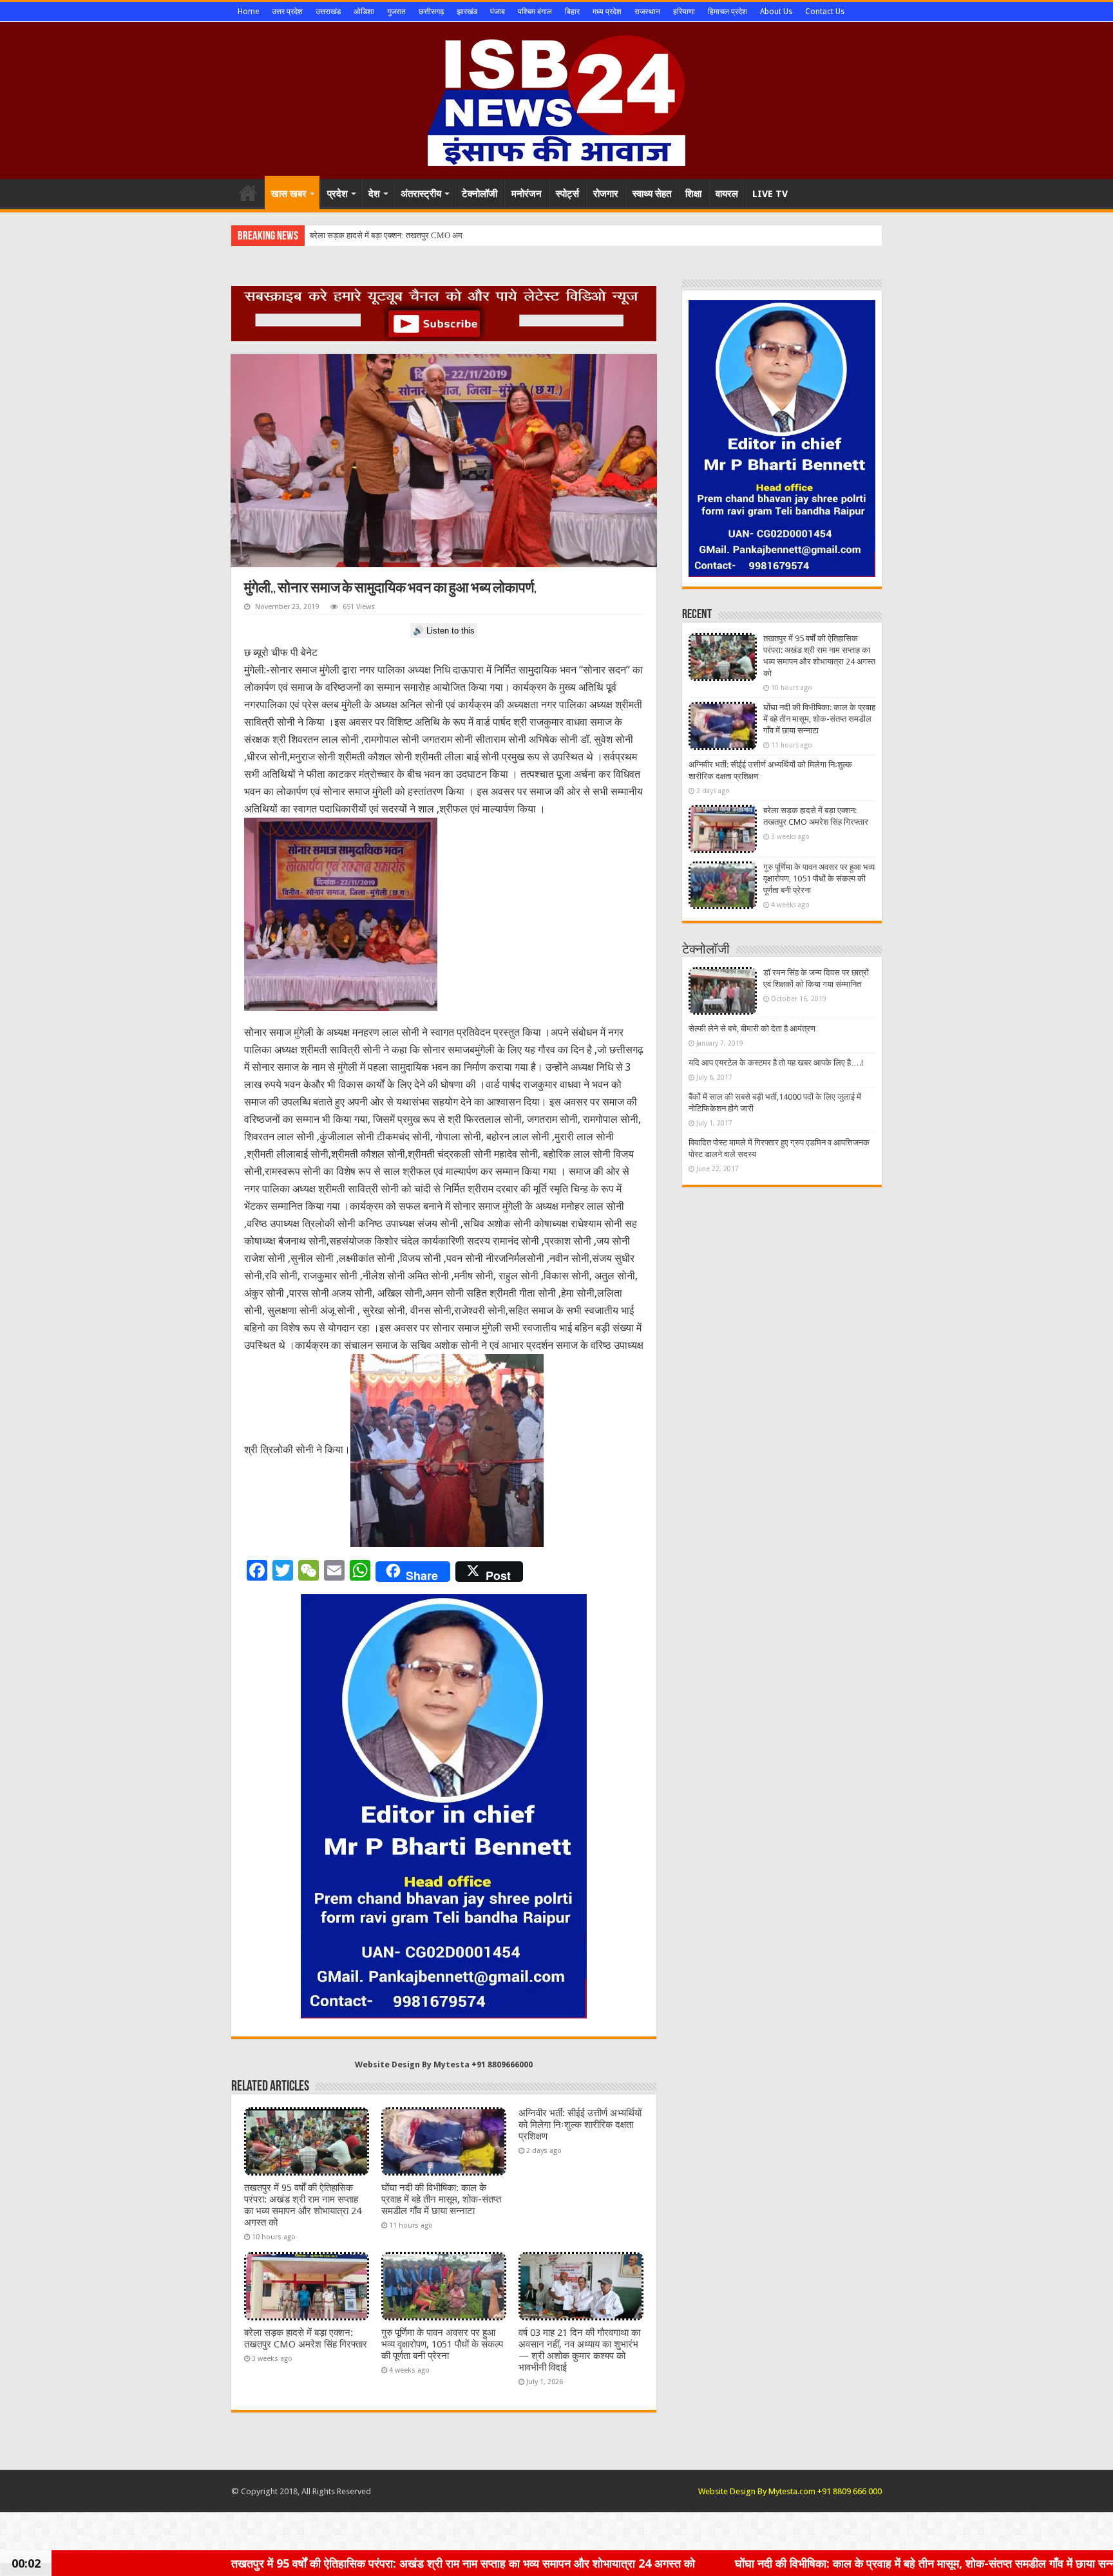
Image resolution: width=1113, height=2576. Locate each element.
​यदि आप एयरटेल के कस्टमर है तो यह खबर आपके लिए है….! (776, 1063)
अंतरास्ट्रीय (421, 194)
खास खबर (289, 194)
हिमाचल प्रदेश (728, 12)
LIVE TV (770, 194)
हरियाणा (684, 12)
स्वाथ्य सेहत (652, 194)
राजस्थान (647, 12)
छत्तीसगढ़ (431, 12)
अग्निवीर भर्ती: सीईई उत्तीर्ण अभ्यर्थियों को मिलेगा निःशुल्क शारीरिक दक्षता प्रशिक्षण (580, 2125)
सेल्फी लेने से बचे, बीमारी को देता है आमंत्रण (752, 1029)
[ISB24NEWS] (556, 98)
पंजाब (498, 12)
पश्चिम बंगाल (535, 12)
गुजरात (396, 12)
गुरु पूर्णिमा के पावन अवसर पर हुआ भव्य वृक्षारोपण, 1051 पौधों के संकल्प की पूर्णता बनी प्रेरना (442, 2344)
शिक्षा (693, 194)
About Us (776, 12)
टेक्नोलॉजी (480, 194)
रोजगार (606, 194)
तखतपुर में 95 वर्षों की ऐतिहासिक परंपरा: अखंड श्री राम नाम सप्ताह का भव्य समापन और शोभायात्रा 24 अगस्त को (303, 2205)
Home (248, 12)
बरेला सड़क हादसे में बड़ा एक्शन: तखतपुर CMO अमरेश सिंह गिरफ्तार (306, 2338)
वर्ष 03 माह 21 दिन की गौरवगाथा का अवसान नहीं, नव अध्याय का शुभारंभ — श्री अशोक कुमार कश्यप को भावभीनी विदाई (579, 2350)
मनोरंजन (527, 194)
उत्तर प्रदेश (287, 12)
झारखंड (467, 12)
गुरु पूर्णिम (323, 235)
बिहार (572, 12)
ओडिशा (364, 12)
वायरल (727, 194)
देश (374, 194)
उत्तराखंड (328, 12)
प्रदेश (338, 194)
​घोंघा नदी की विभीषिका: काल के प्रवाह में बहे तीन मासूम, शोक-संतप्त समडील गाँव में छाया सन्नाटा (441, 2199)
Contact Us (825, 12)
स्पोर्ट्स (567, 194)
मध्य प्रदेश (607, 12)
